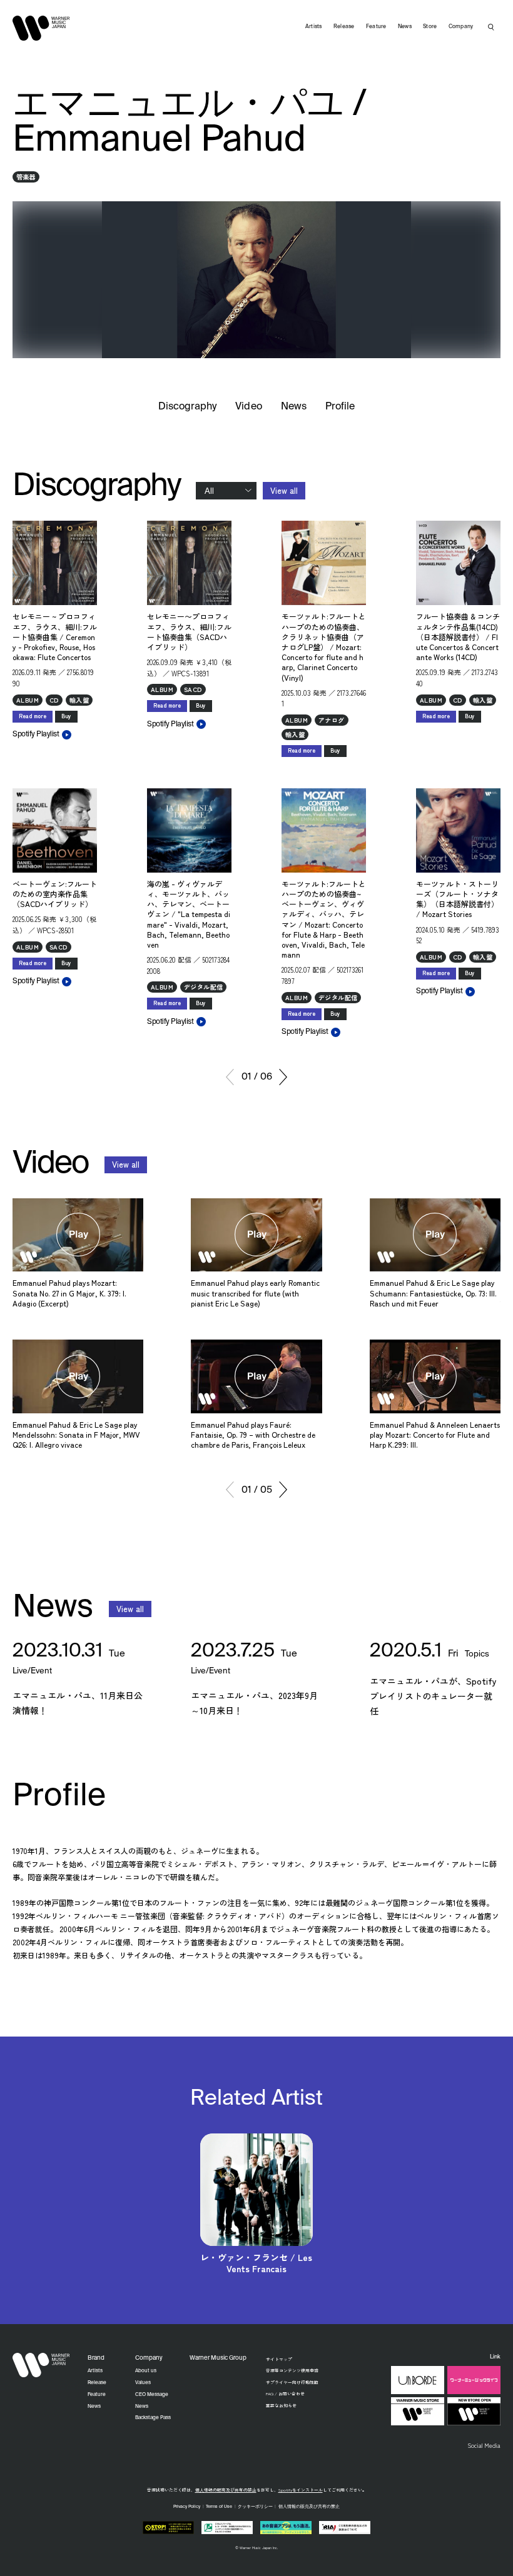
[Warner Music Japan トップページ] (41, 28)
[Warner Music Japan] (41, 2365)
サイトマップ (279, 2359)
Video (248, 407)
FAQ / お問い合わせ (285, 2393)
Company (461, 27)
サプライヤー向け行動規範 (292, 2382)
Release (344, 27)
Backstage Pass (153, 2418)
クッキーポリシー (255, 2507)
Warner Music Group (218, 2358)
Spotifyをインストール (301, 2490)
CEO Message (152, 2395)
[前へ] (230, 1077)
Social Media (484, 2445)
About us (146, 2371)
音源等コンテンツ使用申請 (292, 2370)
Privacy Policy (187, 2507)
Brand (96, 2358)
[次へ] (283, 1077)
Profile (340, 407)
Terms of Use (219, 2507)
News (294, 407)
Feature (376, 27)
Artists (314, 27)
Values (143, 2383)
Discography (188, 407)
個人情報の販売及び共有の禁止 (226, 2490)
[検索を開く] (491, 27)
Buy (66, 716)
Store (430, 27)
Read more (33, 716)
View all (284, 490)
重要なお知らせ (281, 2405)
